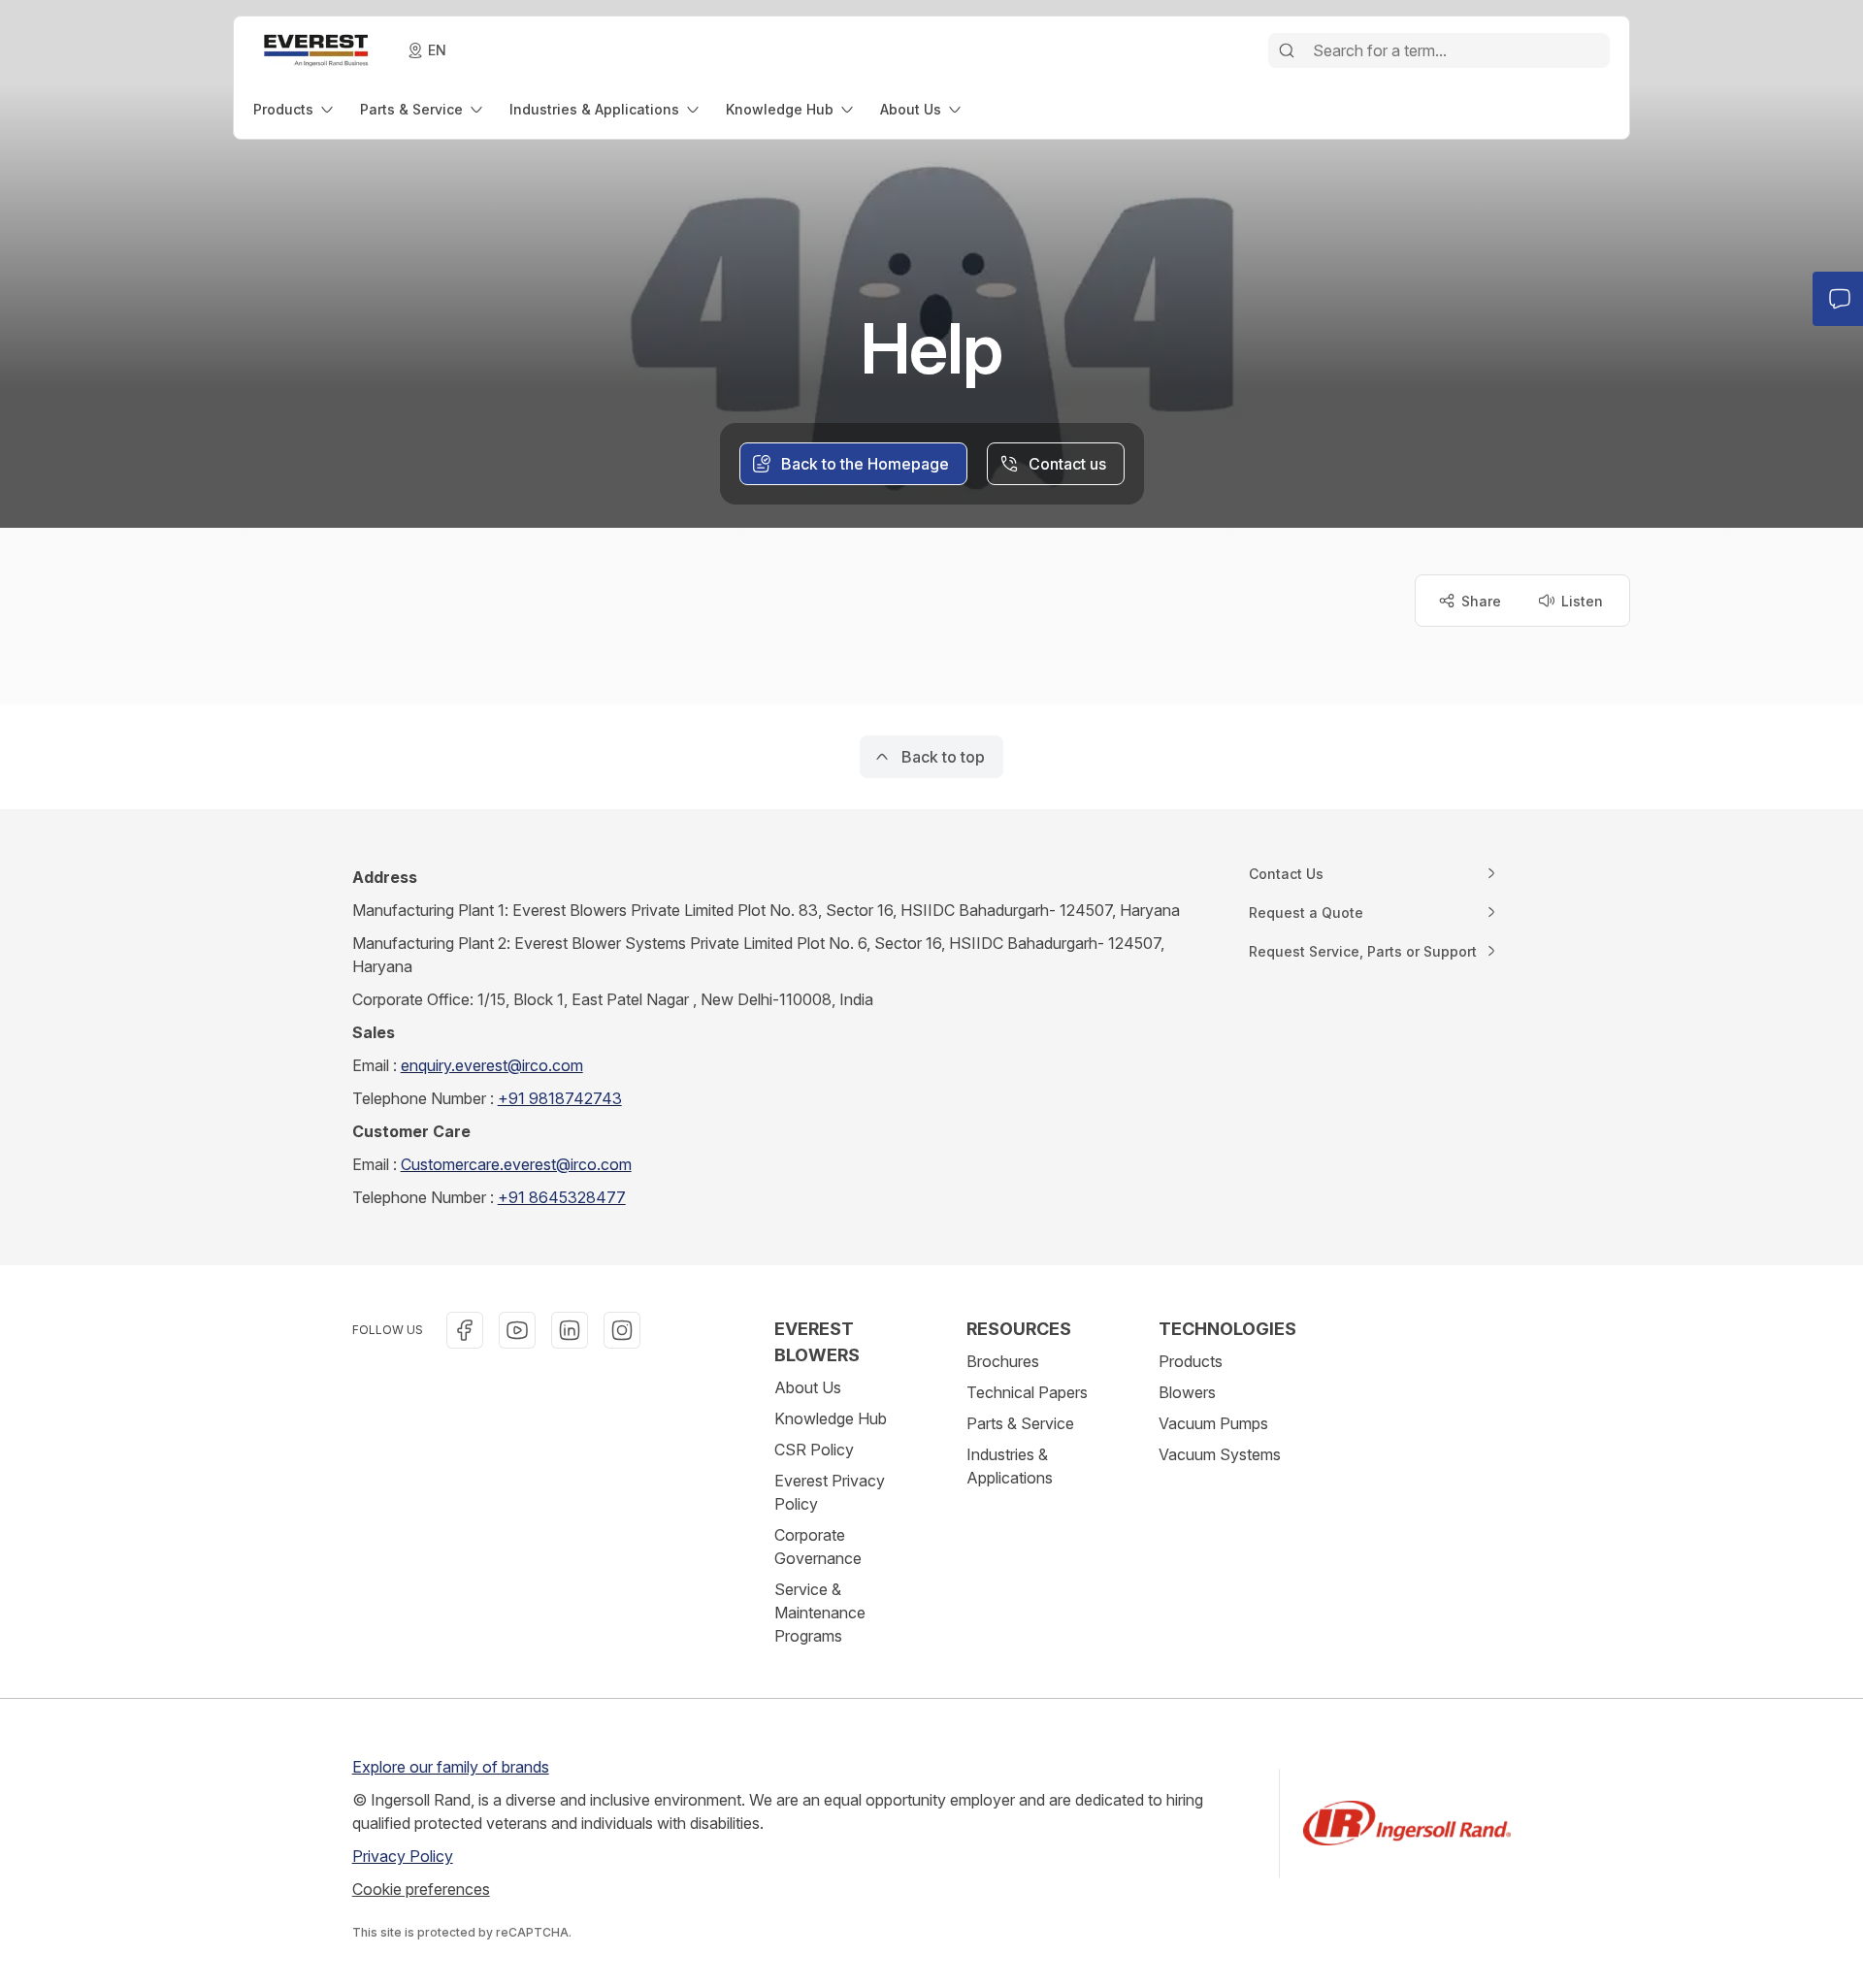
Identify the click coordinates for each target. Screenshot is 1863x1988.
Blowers (1187, 1392)
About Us (808, 1387)
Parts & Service (1020, 1423)
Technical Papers (1027, 1392)
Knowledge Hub (831, 1418)
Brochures (1003, 1361)
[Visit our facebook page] (465, 1330)
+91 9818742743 (560, 1098)
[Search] (1287, 50)
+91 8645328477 (562, 1197)
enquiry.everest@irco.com (492, 1065)
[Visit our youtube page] (517, 1330)
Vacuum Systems (1220, 1454)
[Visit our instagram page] (622, 1330)
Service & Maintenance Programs (820, 1613)
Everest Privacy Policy (830, 1492)
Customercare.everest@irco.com (516, 1164)
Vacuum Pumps (1213, 1423)
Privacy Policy (403, 1856)
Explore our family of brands (451, 1767)
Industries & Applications (1010, 1466)
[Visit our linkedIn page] (570, 1330)
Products (1191, 1361)
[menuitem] (295, 109)
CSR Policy (814, 1450)
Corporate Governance (818, 1547)
